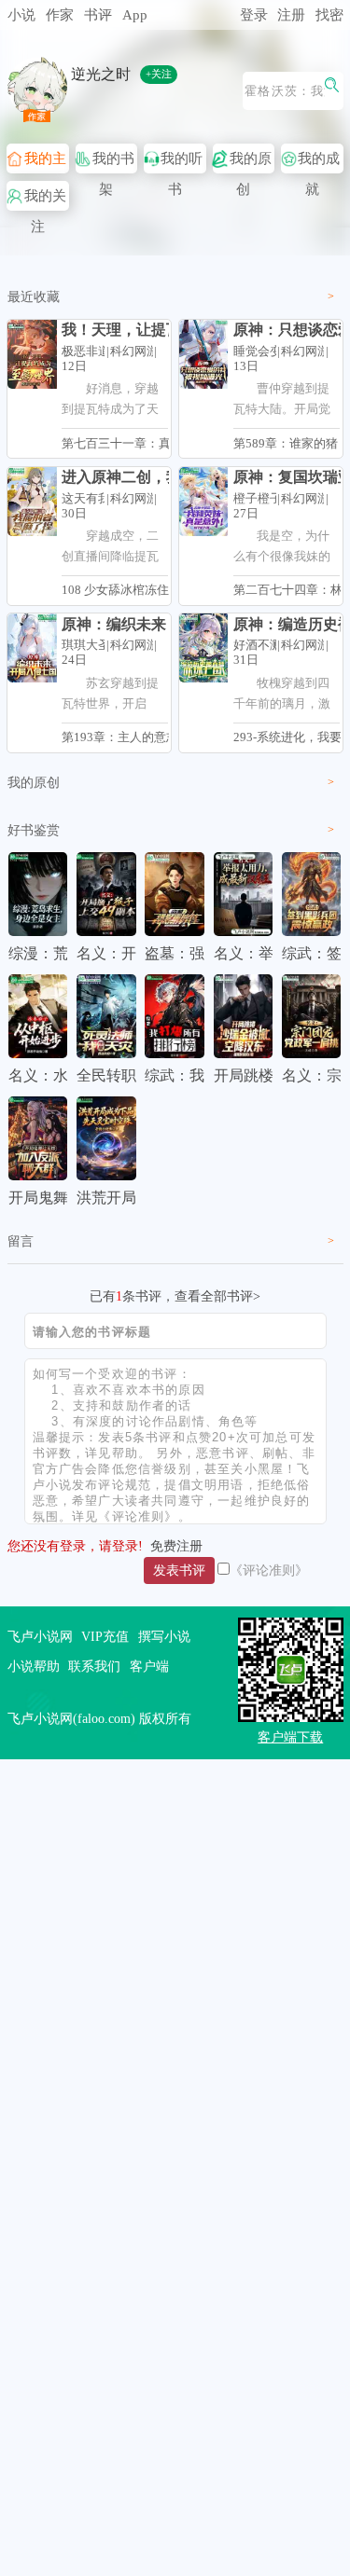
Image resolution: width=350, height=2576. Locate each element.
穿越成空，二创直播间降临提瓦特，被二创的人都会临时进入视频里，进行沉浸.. (110, 550)
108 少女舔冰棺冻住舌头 (127, 590)
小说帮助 (34, 1666)
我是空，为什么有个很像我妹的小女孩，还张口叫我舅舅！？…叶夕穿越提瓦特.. (282, 550)
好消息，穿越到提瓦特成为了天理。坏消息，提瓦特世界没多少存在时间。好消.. (110, 403)
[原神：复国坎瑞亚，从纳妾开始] (203, 502)
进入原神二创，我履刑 (136, 477)
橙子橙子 (258, 499)
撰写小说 (164, 1636)
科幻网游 (134, 351)
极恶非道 (86, 351)
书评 (98, 14)
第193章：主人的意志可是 (132, 737)
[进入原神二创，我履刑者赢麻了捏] (32, 502)
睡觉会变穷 (264, 351)
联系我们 (94, 1666)
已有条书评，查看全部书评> (175, 1296)
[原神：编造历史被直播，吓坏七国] (203, 648)
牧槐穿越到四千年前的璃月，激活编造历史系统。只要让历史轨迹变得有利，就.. (282, 697)
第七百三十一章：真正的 (128, 444)
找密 (329, 14)
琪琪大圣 (86, 645)
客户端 (149, 1666)
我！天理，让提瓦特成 (136, 330)
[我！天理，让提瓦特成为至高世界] (32, 354)
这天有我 (86, 499)
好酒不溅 (258, 645)
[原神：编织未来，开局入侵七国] (32, 648)
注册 (291, 14)
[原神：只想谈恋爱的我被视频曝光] (203, 354)
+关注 (159, 74)
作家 (60, 14)
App (135, 14)
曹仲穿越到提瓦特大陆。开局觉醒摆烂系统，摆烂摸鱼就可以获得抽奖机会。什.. (282, 403)
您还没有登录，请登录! (75, 1546)
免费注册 (176, 1546)
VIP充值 (105, 1636)
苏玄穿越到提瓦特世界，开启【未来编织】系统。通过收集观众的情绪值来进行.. (110, 697)
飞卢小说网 (40, 1636)
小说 (21, 14)
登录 (254, 14)
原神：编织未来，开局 (136, 624)
